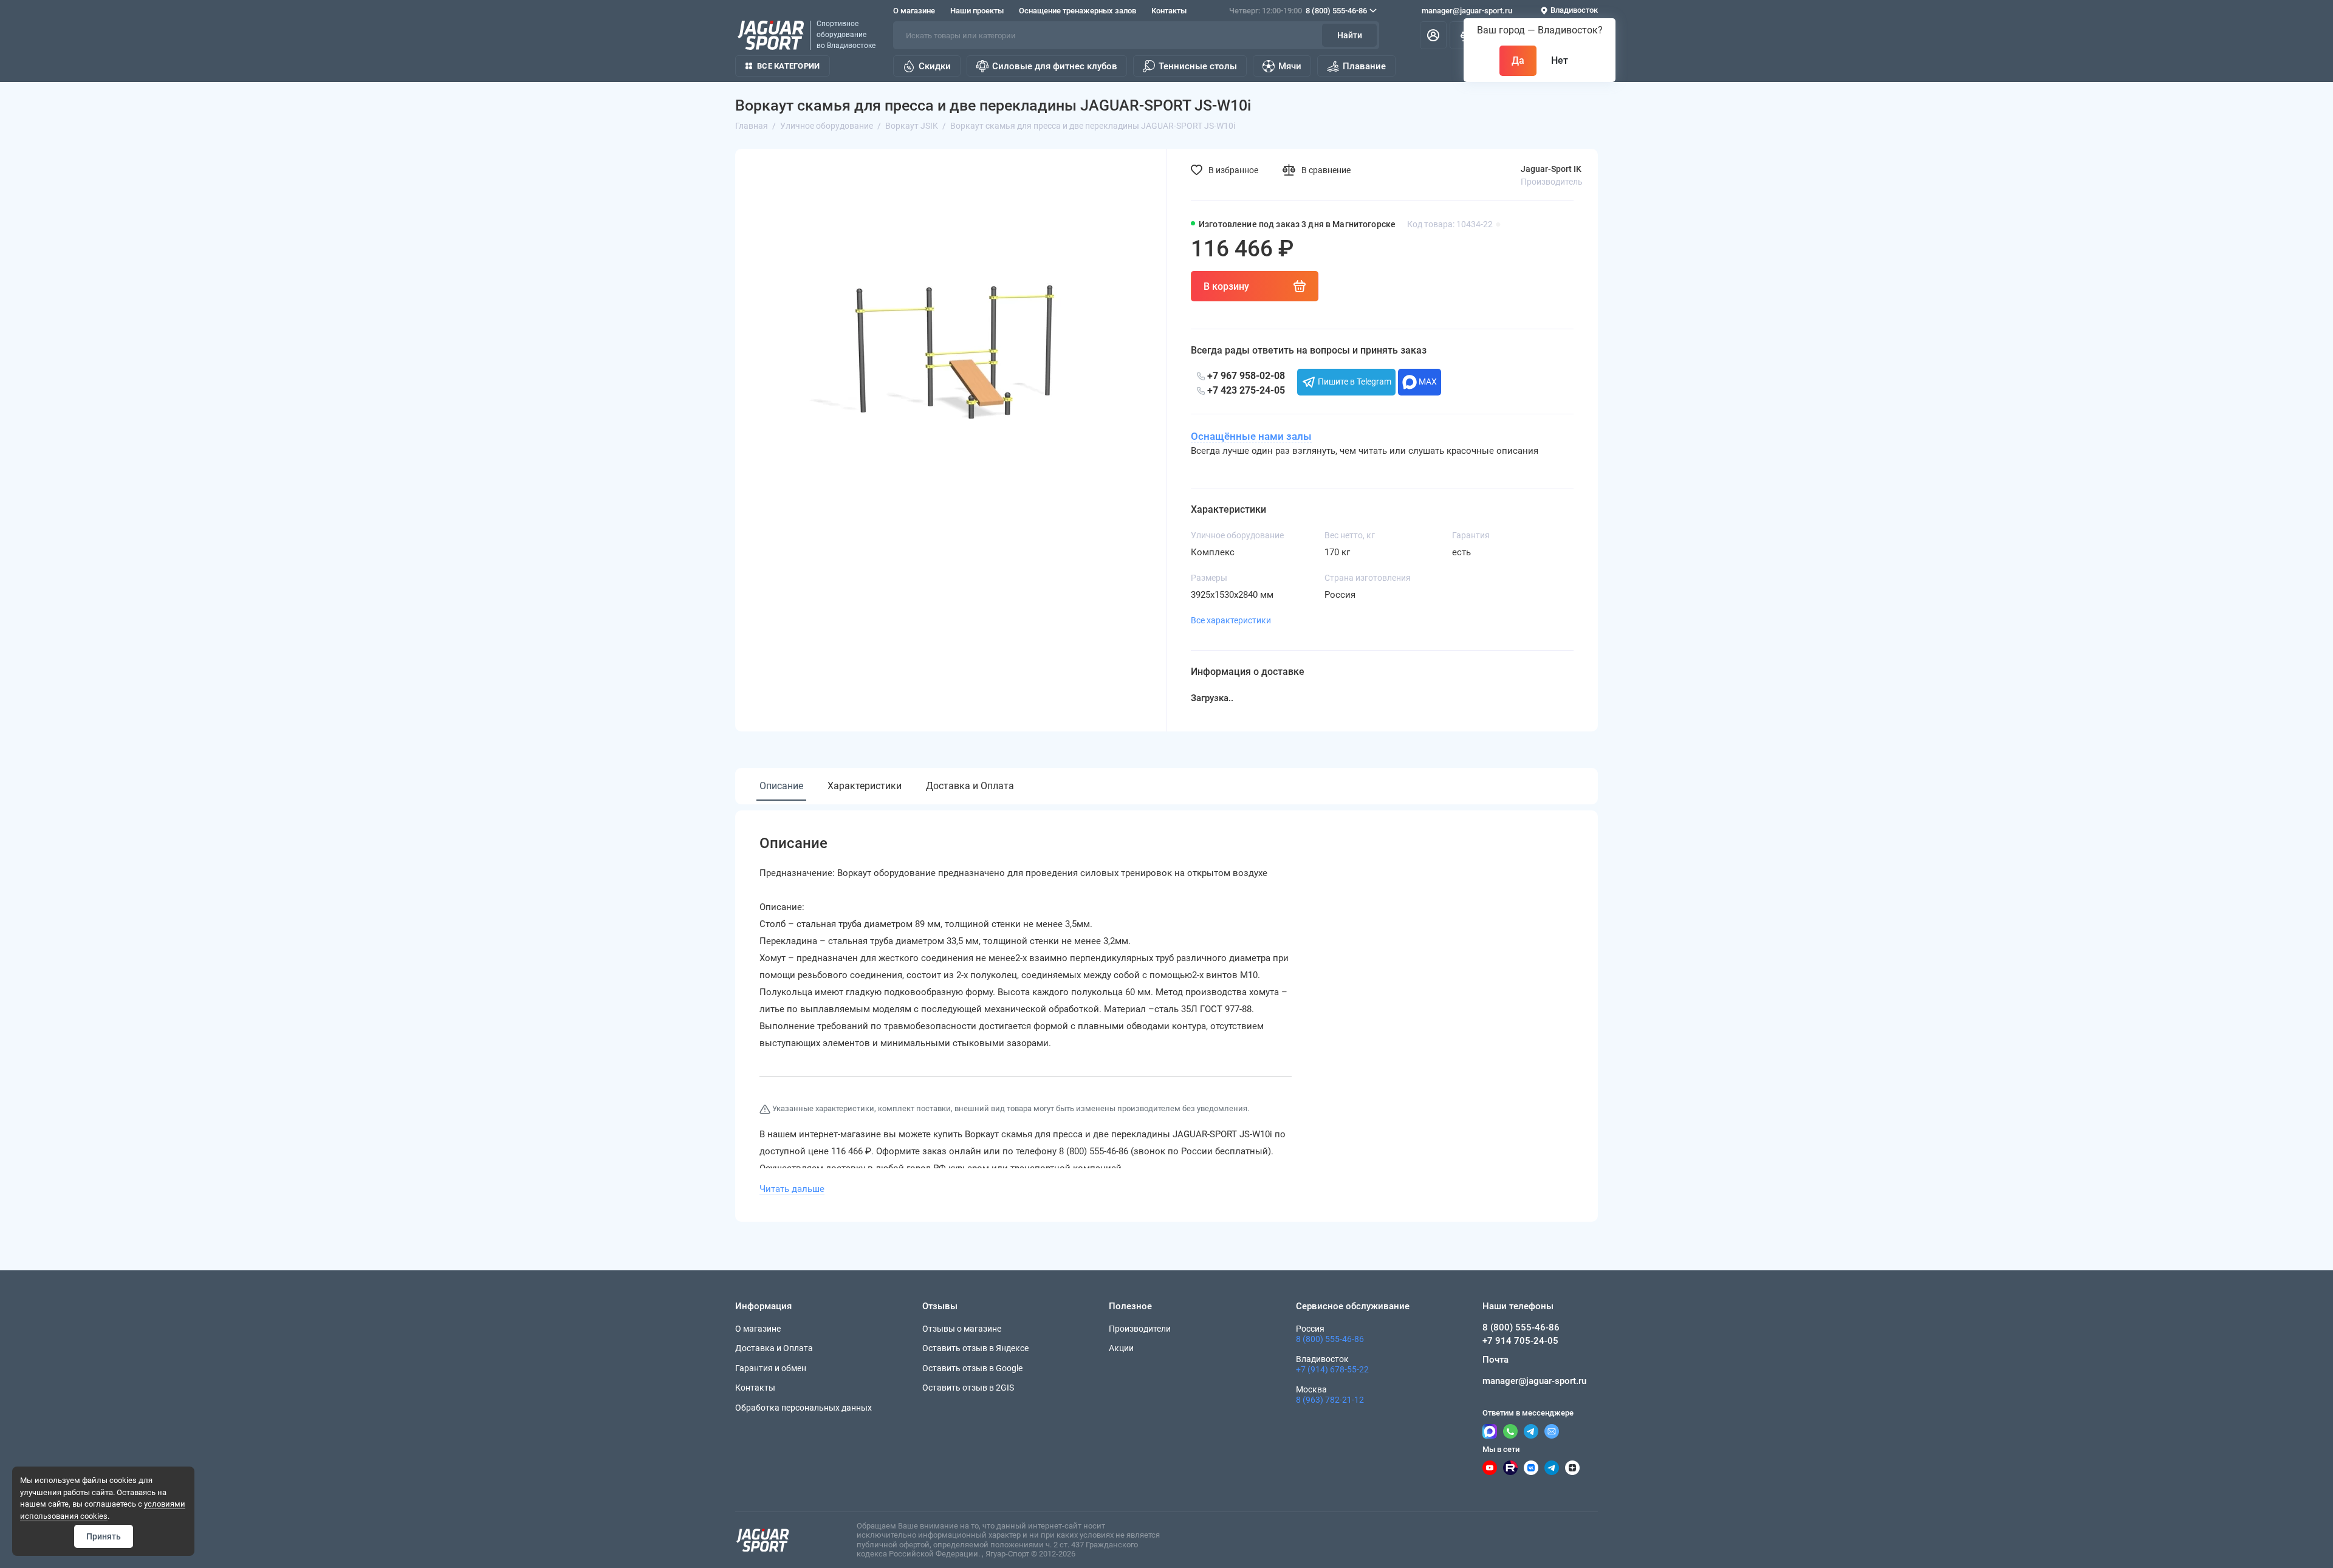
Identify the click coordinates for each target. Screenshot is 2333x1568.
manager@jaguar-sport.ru (1467, 11)
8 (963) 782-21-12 (1330, 1400)
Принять (104, 1536)
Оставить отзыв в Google (972, 1368)
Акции (1121, 1348)
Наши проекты (977, 11)
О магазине (914, 11)
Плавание (1364, 66)
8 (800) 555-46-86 (1298, 11)
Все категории (788, 66)
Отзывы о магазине (962, 1329)
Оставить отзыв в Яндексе (975, 1348)
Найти (1350, 35)
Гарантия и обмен (771, 1368)
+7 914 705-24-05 (1520, 1341)
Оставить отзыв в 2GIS (968, 1388)
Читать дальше (792, 1189)
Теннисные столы (1198, 66)
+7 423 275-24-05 (1245, 390)
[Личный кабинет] (1433, 35)
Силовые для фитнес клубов (1055, 66)
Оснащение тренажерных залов (1077, 11)
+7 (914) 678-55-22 (1332, 1369)
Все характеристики (1231, 620)
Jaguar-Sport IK (1551, 169)
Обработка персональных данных (803, 1408)
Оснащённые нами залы (1251, 436)
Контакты (1169, 11)
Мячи (1290, 66)
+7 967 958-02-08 (1245, 376)
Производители (1140, 1329)
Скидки (935, 66)
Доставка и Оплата (970, 786)
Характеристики (865, 786)
